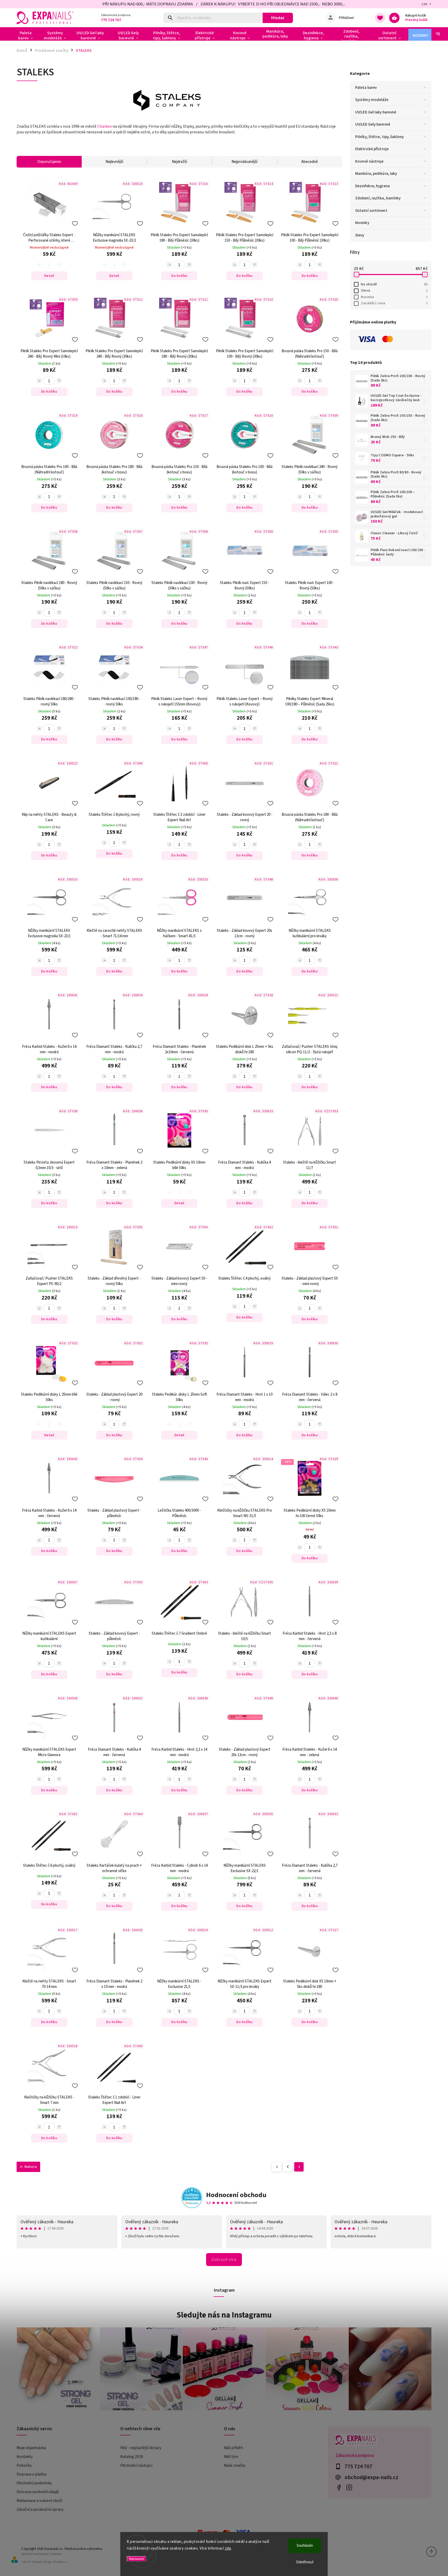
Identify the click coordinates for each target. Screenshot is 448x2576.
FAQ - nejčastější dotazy (141, 2448)
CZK (425, 4)
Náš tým (231, 2457)
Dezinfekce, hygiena (372, 186)
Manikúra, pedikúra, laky (376, 174)
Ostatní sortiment (371, 211)
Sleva (394, 291)
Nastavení (136, 2559)
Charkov (104, 126)
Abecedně (310, 162)
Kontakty (25, 2457)
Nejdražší (179, 162)
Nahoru (31, 2167)
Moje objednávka (31, 2448)
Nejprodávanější (244, 162)
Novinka (394, 297)
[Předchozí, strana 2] (288, 2167)
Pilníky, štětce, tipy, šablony (379, 137)
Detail (49, 276)
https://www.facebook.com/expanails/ (339, 2488)
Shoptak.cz (60, 2562)
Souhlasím (305, 2546)
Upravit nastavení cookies (41, 2554)
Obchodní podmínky (34, 2483)
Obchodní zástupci (136, 2465)
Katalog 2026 (132, 2457)
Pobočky (24, 2465)
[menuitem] (28, 35)
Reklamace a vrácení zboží (39, 2501)
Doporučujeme (49, 162)
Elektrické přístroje (372, 149)
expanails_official (349, 2488)
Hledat (278, 18)
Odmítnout (305, 2562)
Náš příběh (233, 2448)
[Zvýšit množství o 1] (189, 265)
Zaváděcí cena (394, 303)
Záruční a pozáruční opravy (40, 2509)
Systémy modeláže (372, 100)
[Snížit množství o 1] (169, 265)
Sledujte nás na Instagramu (224, 2315)
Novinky (362, 223)
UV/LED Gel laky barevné (376, 112)
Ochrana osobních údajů (38, 2492)
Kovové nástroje (369, 161)
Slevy (360, 235)
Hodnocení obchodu (236, 2195)
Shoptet (37, 2562)
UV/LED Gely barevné (373, 124)
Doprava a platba (31, 2474)
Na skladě (394, 284)
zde (228, 2548)
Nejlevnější (114, 162)
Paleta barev (366, 88)
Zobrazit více (224, 2260)
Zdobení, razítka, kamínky (378, 198)
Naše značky (235, 2465)
